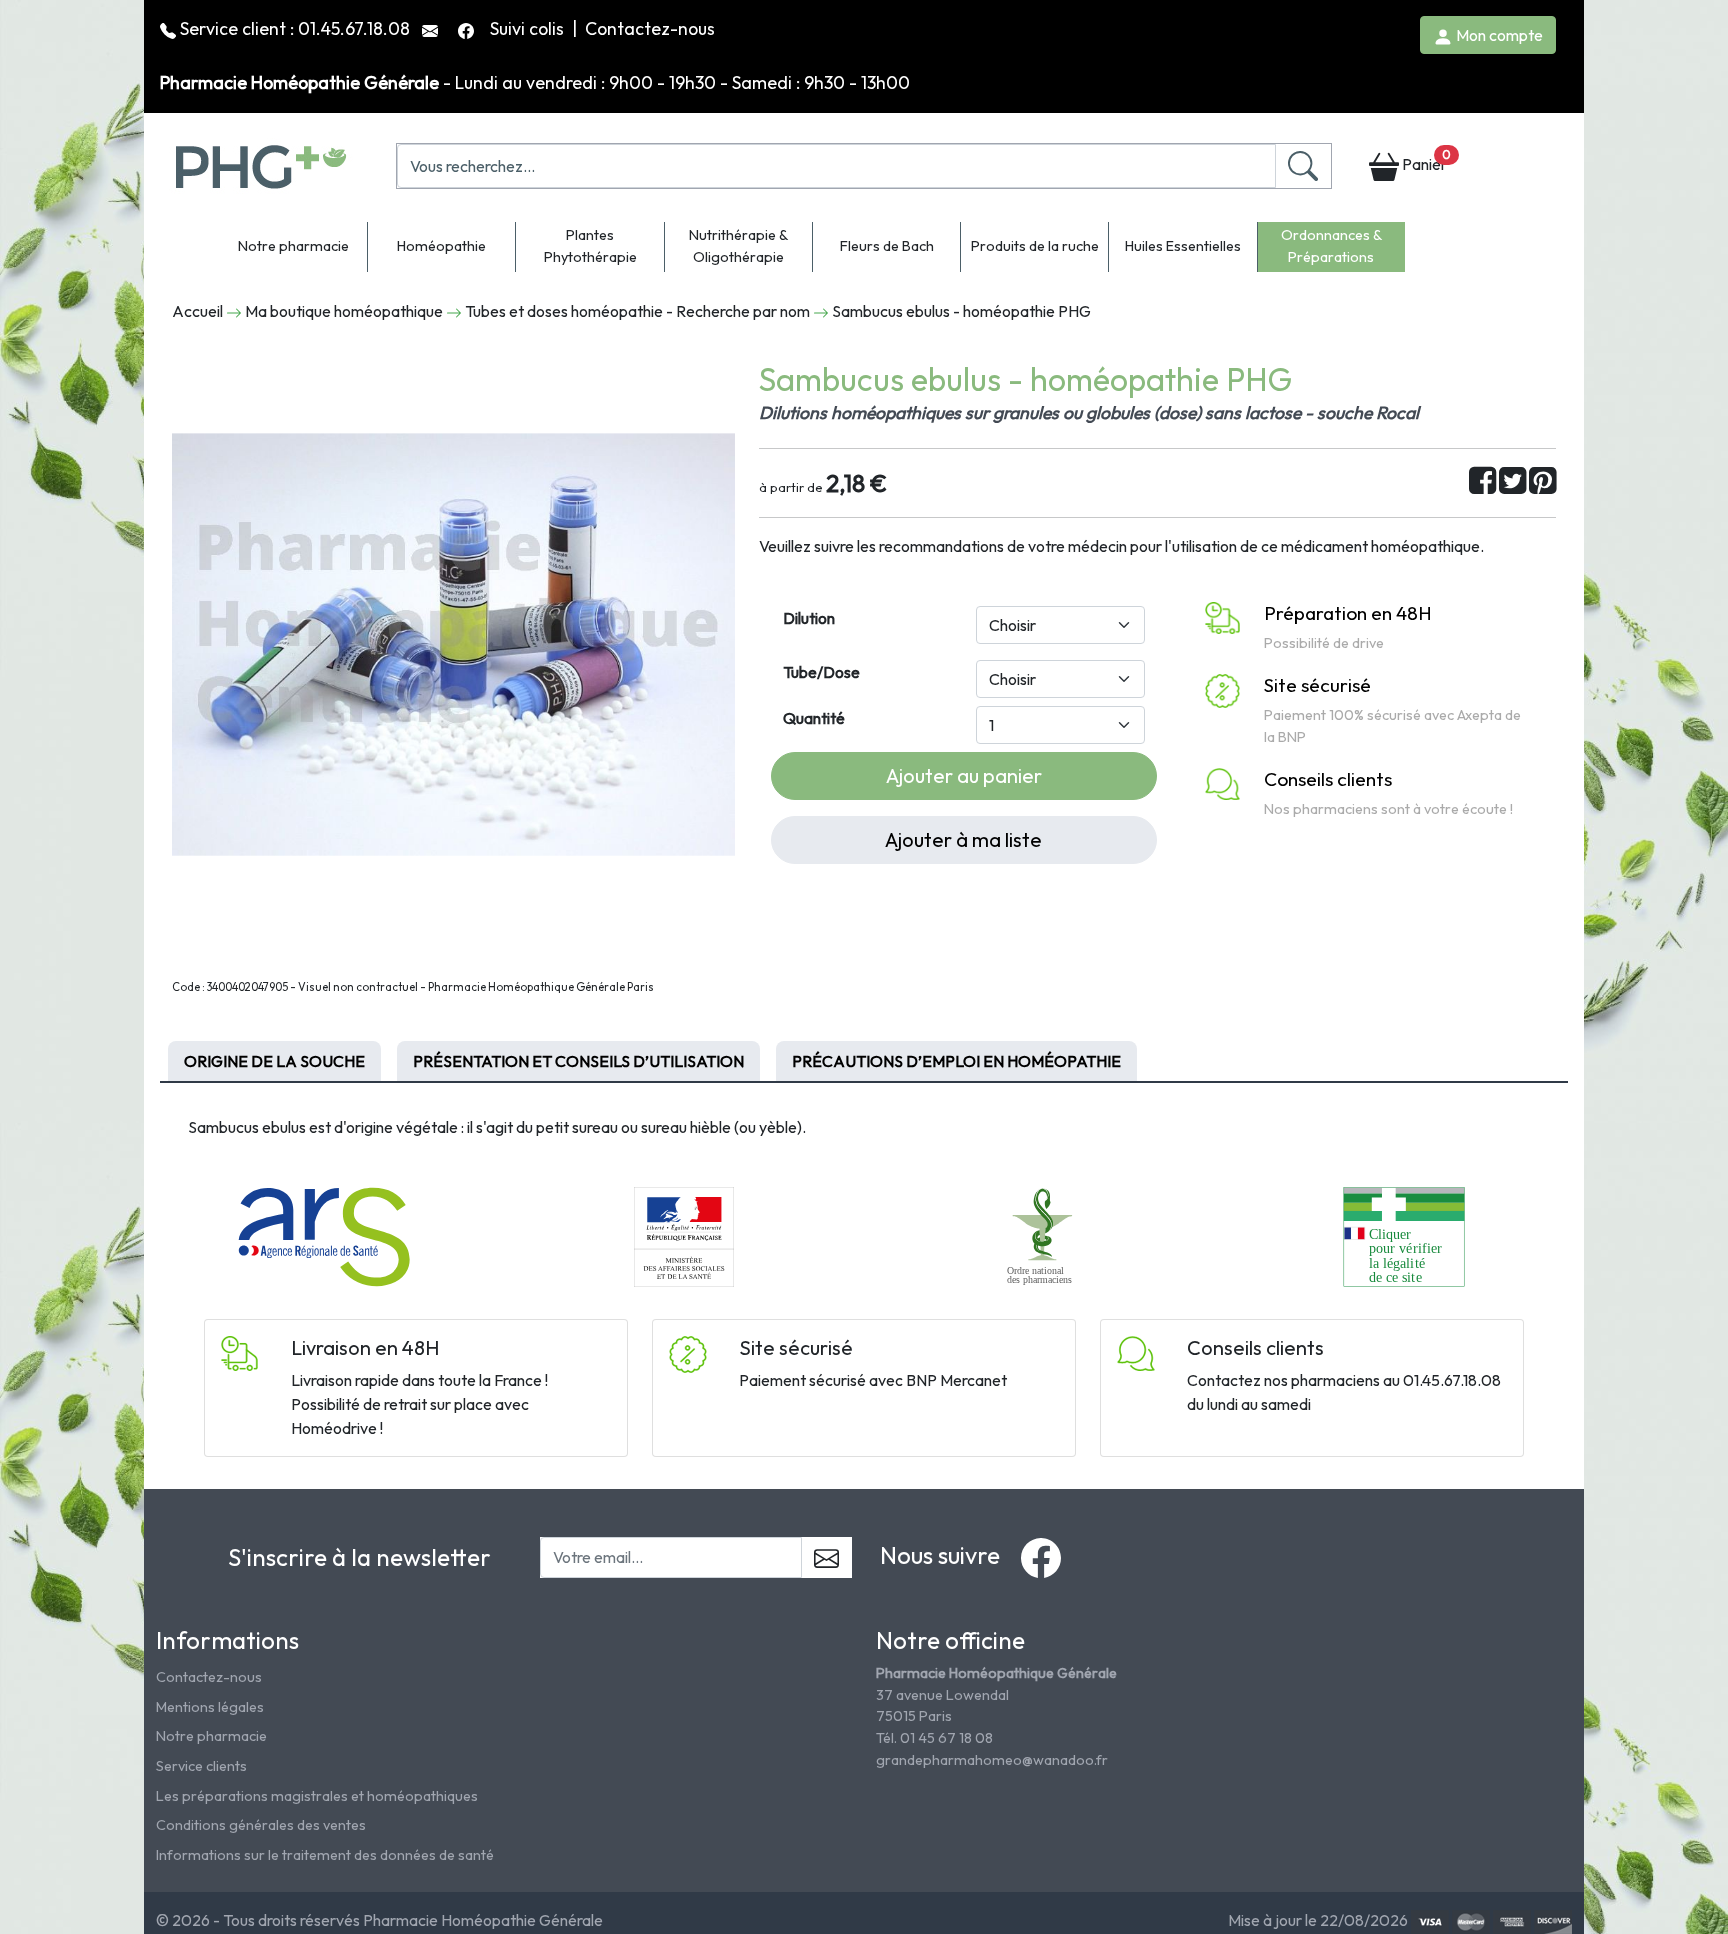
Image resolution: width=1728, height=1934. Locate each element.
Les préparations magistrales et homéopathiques (317, 1796)
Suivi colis (529, 28)
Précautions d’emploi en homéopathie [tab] (956, 1061)
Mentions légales (210, 1707)
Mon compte (1498, 35)
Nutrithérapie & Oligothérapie (738, 246)
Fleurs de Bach (887, 246)
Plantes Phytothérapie (590, 246)
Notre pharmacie (293, 246)
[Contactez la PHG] (432, 28)
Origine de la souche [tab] (274, 1061)
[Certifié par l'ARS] (324, 1235)
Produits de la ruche (1035, 246)
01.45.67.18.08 (354, 28)
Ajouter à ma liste (963, 839)
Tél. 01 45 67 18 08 (934, 1738)
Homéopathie (441, 246)
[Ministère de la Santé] (684, 1235)
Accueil (197, 311)
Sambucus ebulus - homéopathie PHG (961, 311)
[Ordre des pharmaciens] (1044, 1235)
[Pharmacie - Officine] (1403, 1235)
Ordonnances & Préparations (1331, 246)
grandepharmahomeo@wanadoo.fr (992, 1760)
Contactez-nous (650, 28)
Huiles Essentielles (1183, 246)
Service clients (201, 1766)
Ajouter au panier (964, 775)
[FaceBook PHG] (468, 28)
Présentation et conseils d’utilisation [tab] (578, 1061)
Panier (1425, 160)
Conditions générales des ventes (261, 1825)
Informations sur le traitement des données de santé (325, 1855)
